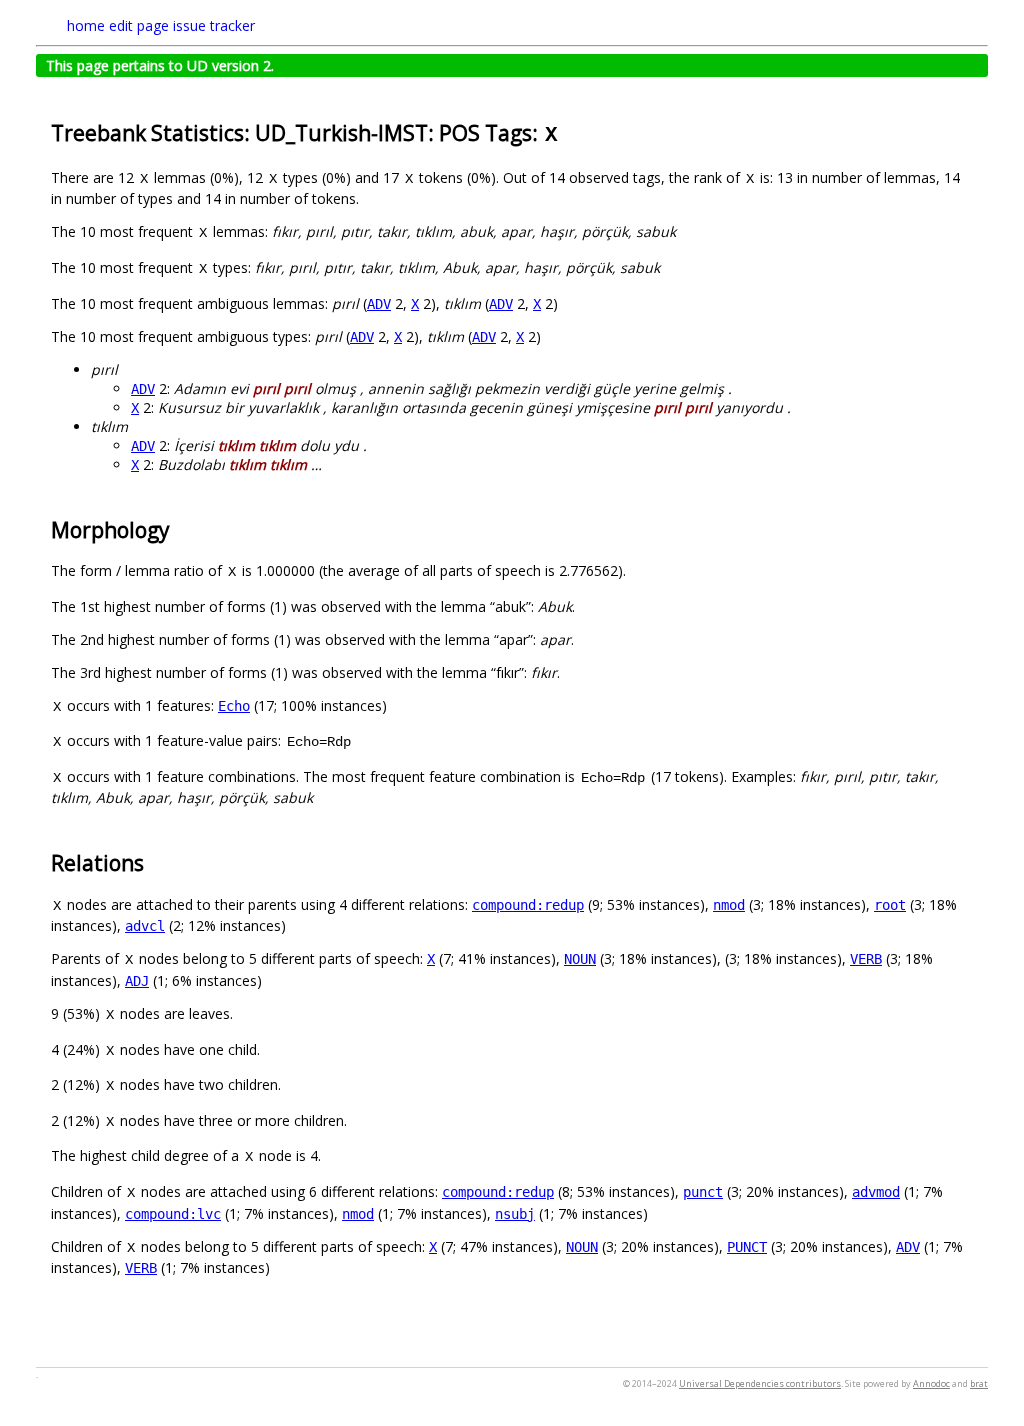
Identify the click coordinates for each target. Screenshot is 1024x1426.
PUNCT (747, 1247)
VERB (866, 959)
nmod (729, 905)
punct (703, 1192)
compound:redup (528, 905)
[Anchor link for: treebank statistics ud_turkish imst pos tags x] (570, 131)
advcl (145, 926)
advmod (876, 1192)
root (890, 905)
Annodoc (931, 1383)
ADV (379, 304)
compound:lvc (173, 1214)
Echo (234, 706)
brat (979, 1383)
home (86, 25)
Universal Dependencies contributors (760, 1383)
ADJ (137, 981)
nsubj (515, 1214)
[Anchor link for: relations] (154, 861)
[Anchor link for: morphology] (180, 528)
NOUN (580, 959)
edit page (139, 25)
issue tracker (214, 25)
